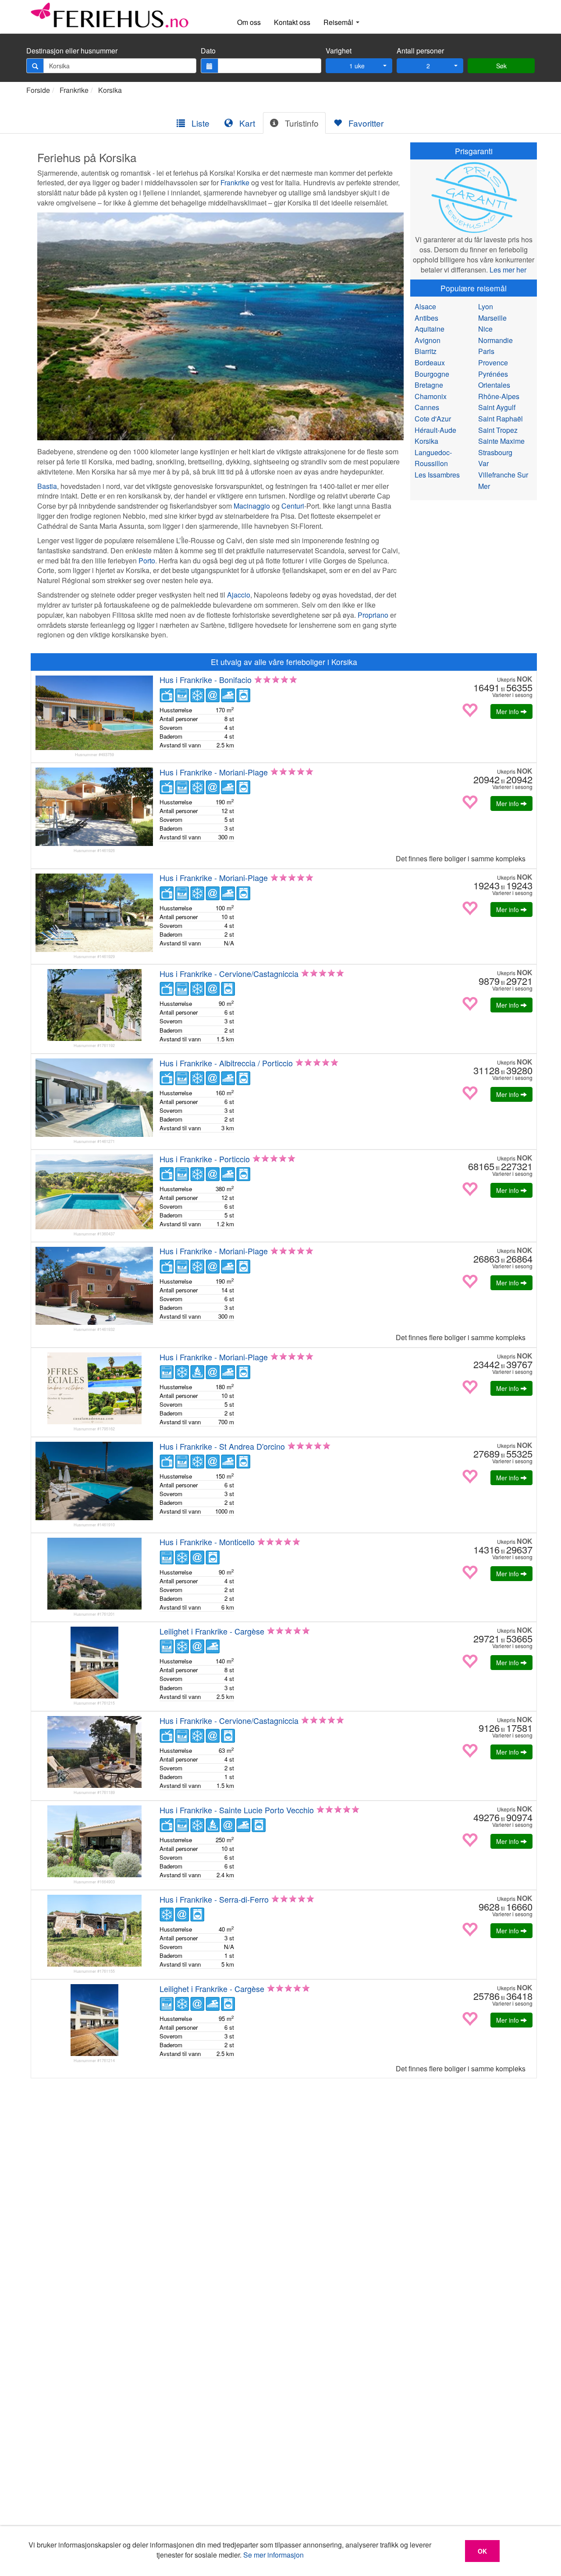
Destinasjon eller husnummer (72, 51)
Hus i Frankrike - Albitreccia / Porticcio (226, 1063)
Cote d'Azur (433, 419)
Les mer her (508, 270)
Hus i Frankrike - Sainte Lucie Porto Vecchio (237, 1810)
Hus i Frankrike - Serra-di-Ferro (214, 1899)
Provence (493, 363)
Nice (485, 329)
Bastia (47, 486)
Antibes (426, 318)
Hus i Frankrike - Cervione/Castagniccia (229, 973)
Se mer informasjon (273, 2555)
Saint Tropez (498, 430)
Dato (208, 51)
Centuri (293, 506)
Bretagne (429, 385)
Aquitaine (430, 329)
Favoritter (365, 123)
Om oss (249, 22)
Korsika (110, 90)
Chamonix (431, 396)
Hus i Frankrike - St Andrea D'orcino (222, 1446)
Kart (246, 123)
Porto (147, 561)
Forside (38, 90)
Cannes (427, 407)
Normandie (495, 340)
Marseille (492, 318)
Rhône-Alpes (499, 396)
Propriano (373, 615)
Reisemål (339, 22)
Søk (501, 66)
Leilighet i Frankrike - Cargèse (212, 1631)
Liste (199, 123)
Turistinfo (301, 123)
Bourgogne (432, 374)
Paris (486, 351)
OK (482, 2551)
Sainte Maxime (501, 441)
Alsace (425, 306)
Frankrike (74, 90)
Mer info (508, 711)
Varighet (339, 51)
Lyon (486, 306)
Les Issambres (437, 475)
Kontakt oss (292, 22)
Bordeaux (430, 363)
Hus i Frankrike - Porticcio (205, 1159)
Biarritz (426, 351)
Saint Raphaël (501, 419)
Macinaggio (252, 506)
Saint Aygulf (497, 407)
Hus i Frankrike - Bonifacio (206, 679)
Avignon (428, 340)
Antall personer (420, 51)
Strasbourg (495, 452)
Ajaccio (239, 595)
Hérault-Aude (435, 430)
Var (483, 463)
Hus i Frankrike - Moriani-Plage (214, 772)
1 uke (357, 66)
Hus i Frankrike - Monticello (207, 1542)
